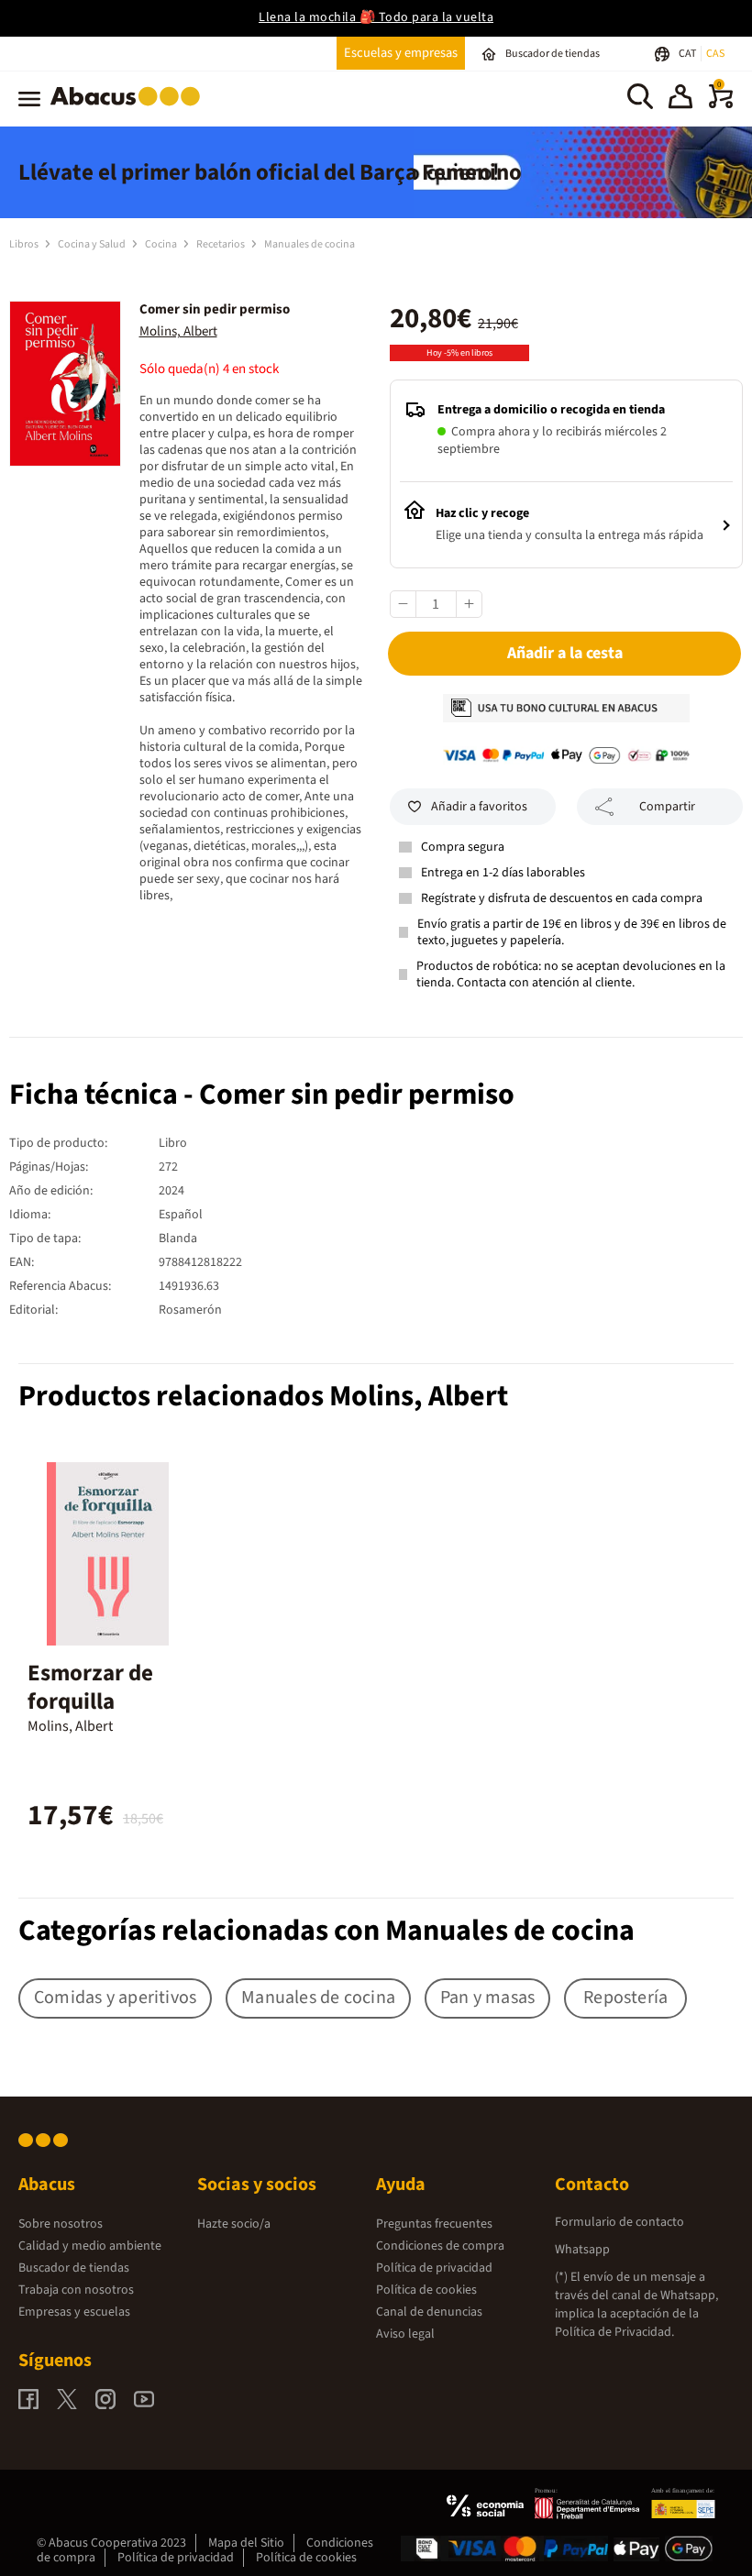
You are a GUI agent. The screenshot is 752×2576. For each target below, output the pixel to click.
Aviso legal (405, 2334)
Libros (25, 244)
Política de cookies (426, 2290)
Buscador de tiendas (74, 2268)
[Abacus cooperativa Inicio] (130, 109)
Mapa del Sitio (246, 2543)
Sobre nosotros (61, 2224)
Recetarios (221, 244)
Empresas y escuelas (74, 2312)
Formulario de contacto (619, 2222)
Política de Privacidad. (614, 2332)
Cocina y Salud (93, 244)
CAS (715, 54)
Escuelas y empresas (401, 53)
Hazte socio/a (234, 2224)
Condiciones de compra (440, 2246)
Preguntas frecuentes (434, 2224)
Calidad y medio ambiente (90, 2246)
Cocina (162, 244)
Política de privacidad (434, 2268)
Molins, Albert (178, 331)
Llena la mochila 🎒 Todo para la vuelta (376, 17)
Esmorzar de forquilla (90, 1687)
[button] (680, 99)
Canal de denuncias (429, 2312)
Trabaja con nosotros (76, 2290)
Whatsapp (582, 2250)
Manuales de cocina (310, 244)
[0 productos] (721, 105)
